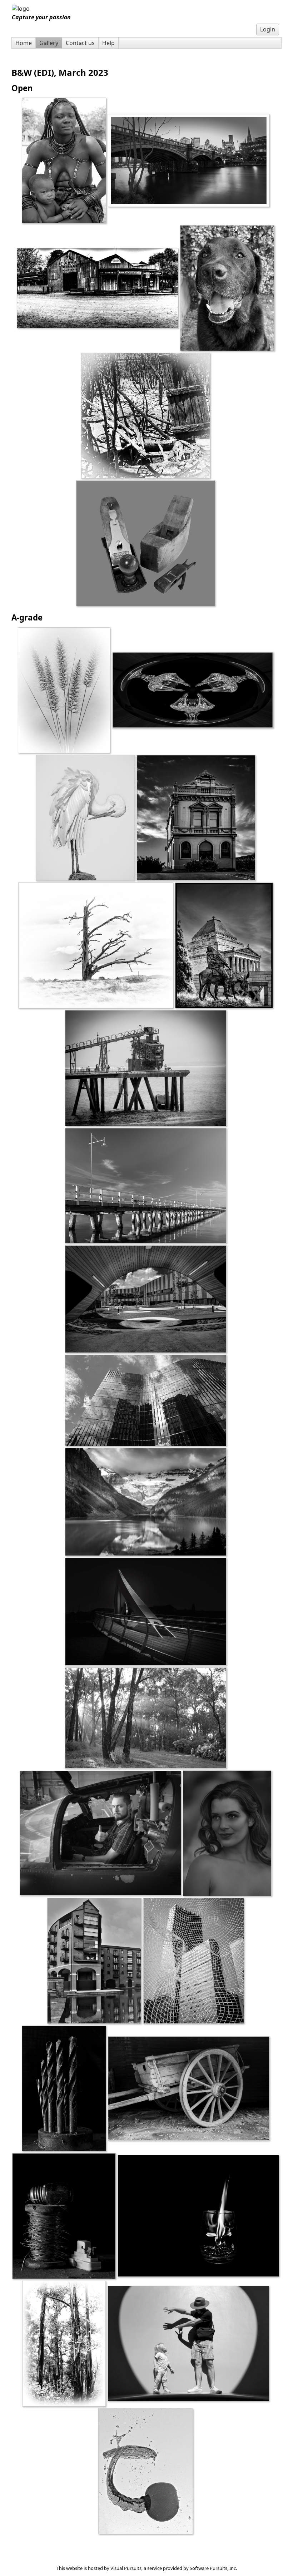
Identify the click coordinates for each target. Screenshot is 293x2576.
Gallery (49, 43)
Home (24, 43)
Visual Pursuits (126, 2568)
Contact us (80, 43)
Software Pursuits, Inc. (213, 2568)
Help (108, 43)
